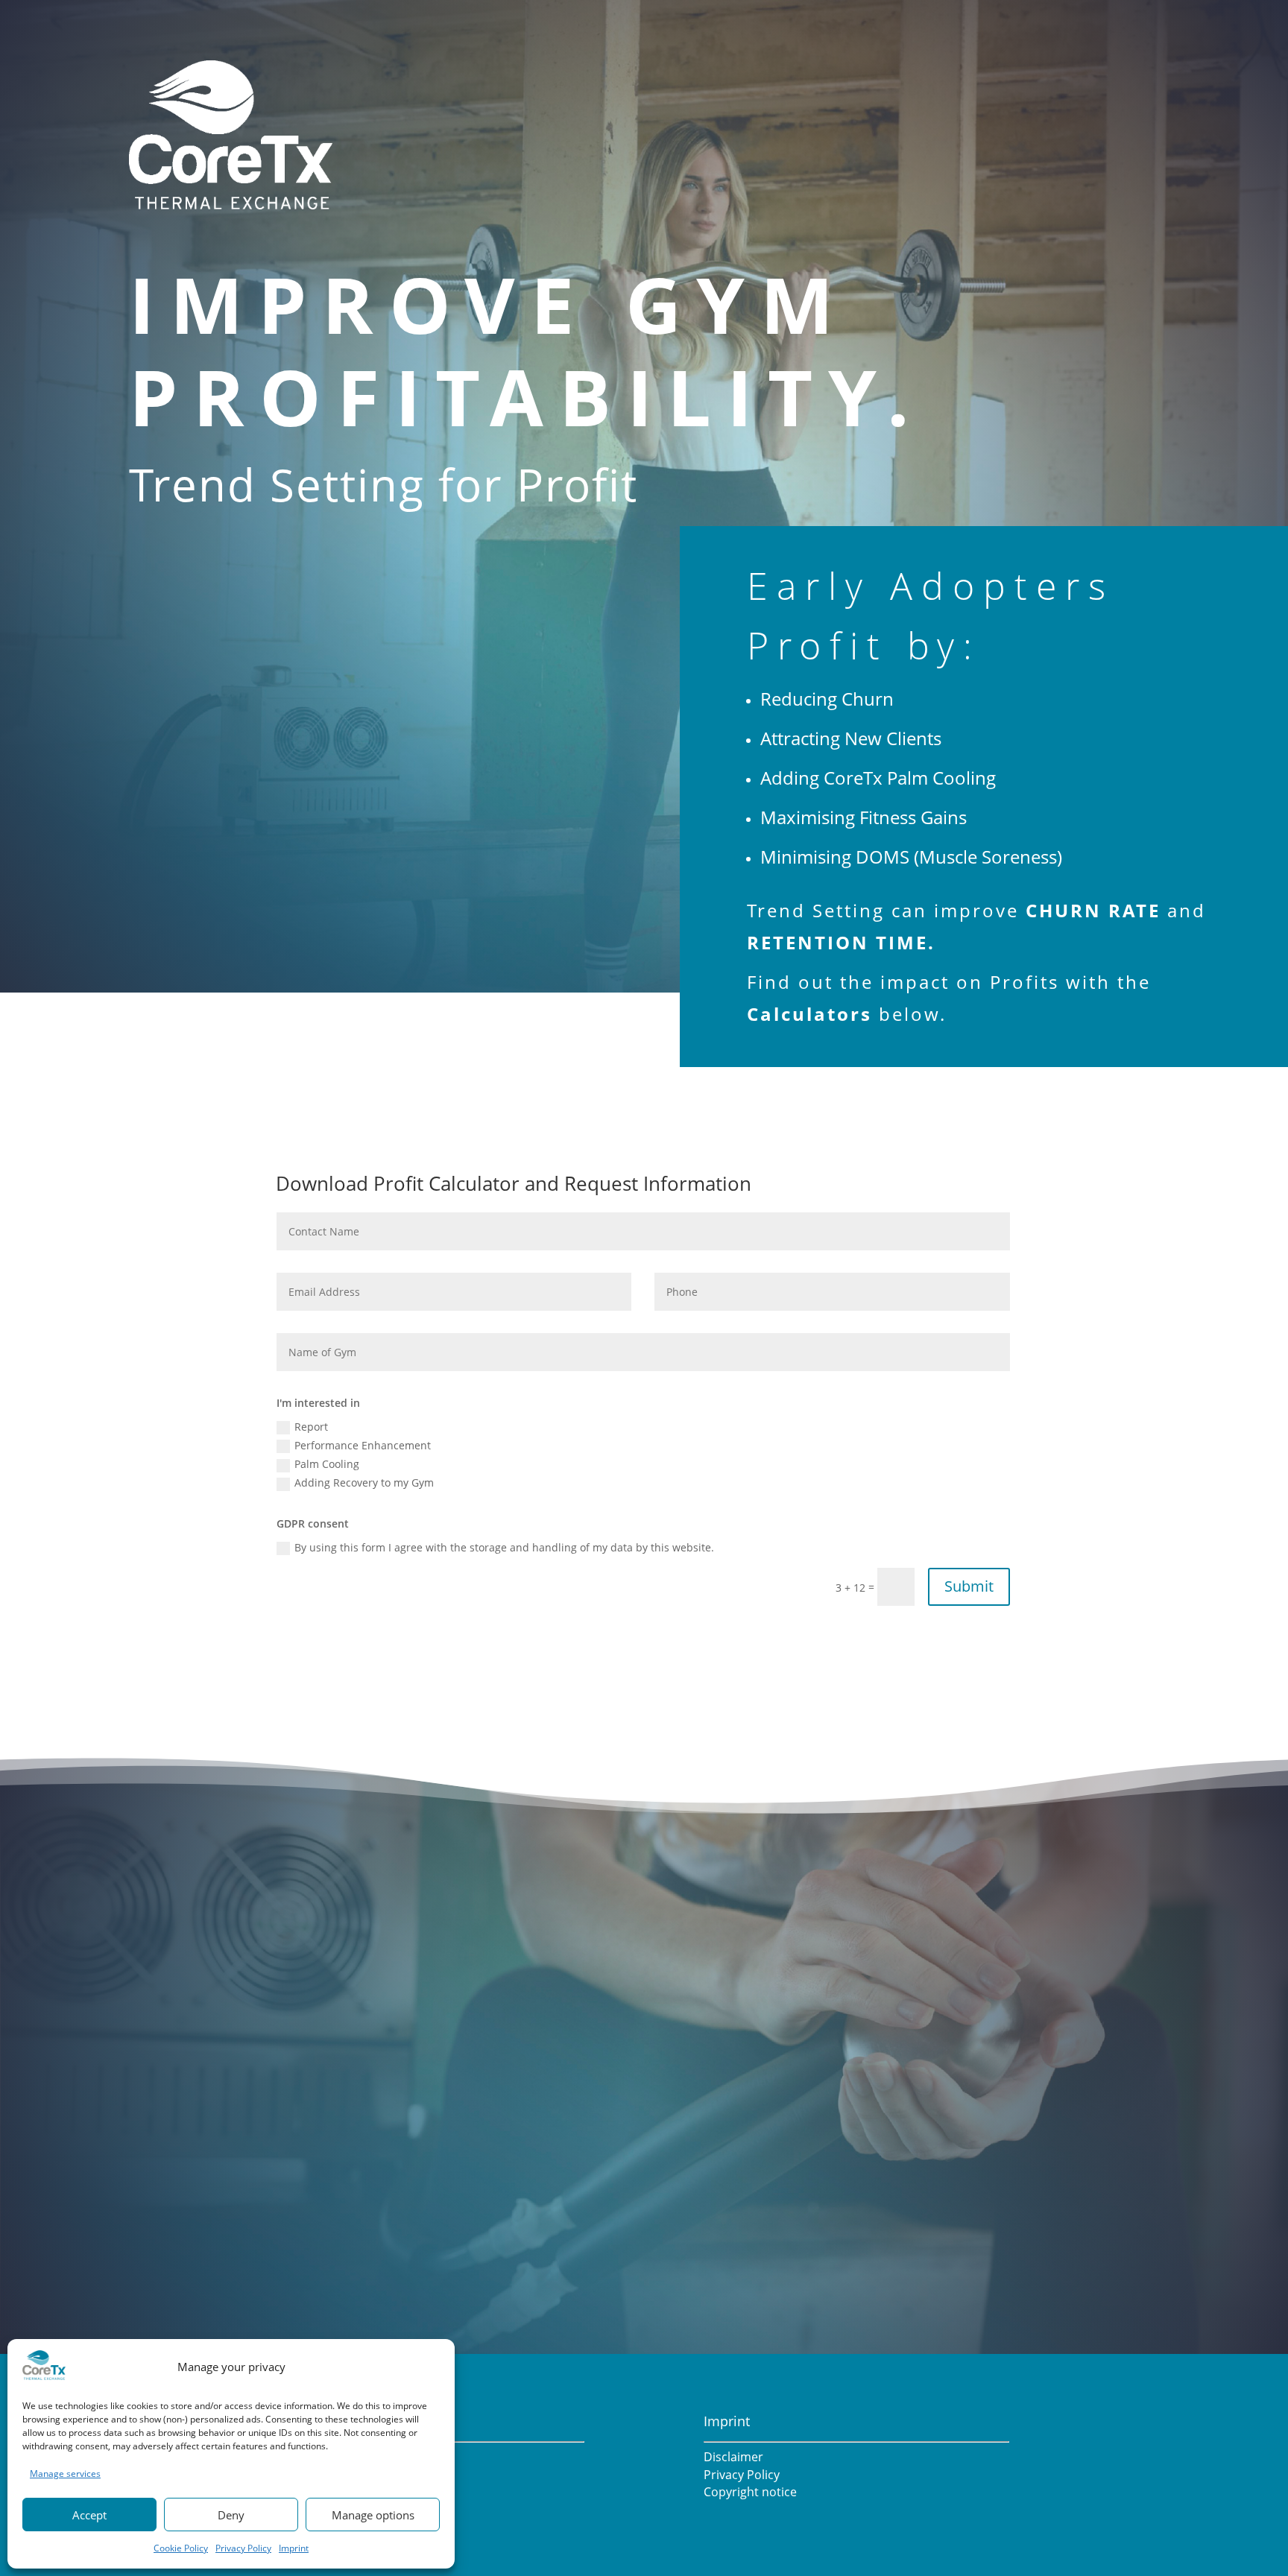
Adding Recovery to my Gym (364, 1482)
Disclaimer (733, 2457)
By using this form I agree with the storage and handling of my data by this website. (504, 1547)
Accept (89, 2515)
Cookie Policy (181, 2548)
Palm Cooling (327, 1464)
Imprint (294, 2548)
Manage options (373, 2515)
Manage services (65, 2474)
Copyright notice (750, 2492)
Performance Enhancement (363, 1445)
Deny (231, 2515)
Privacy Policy (243, 2548)
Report (311, 1427)
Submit (969, 1586)
